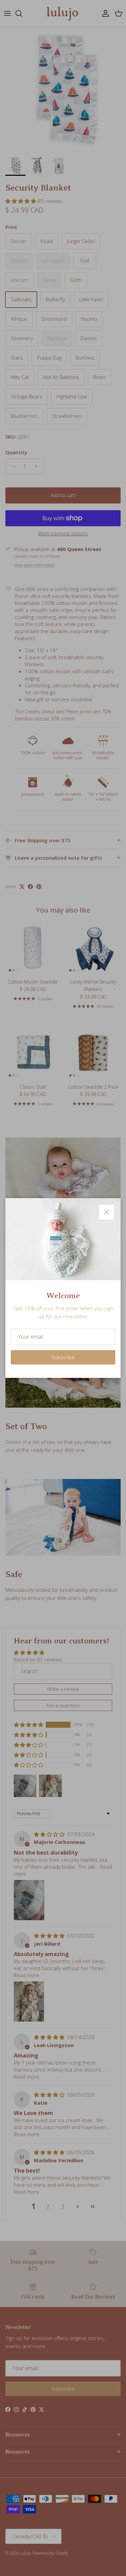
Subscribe (63, 1357)
